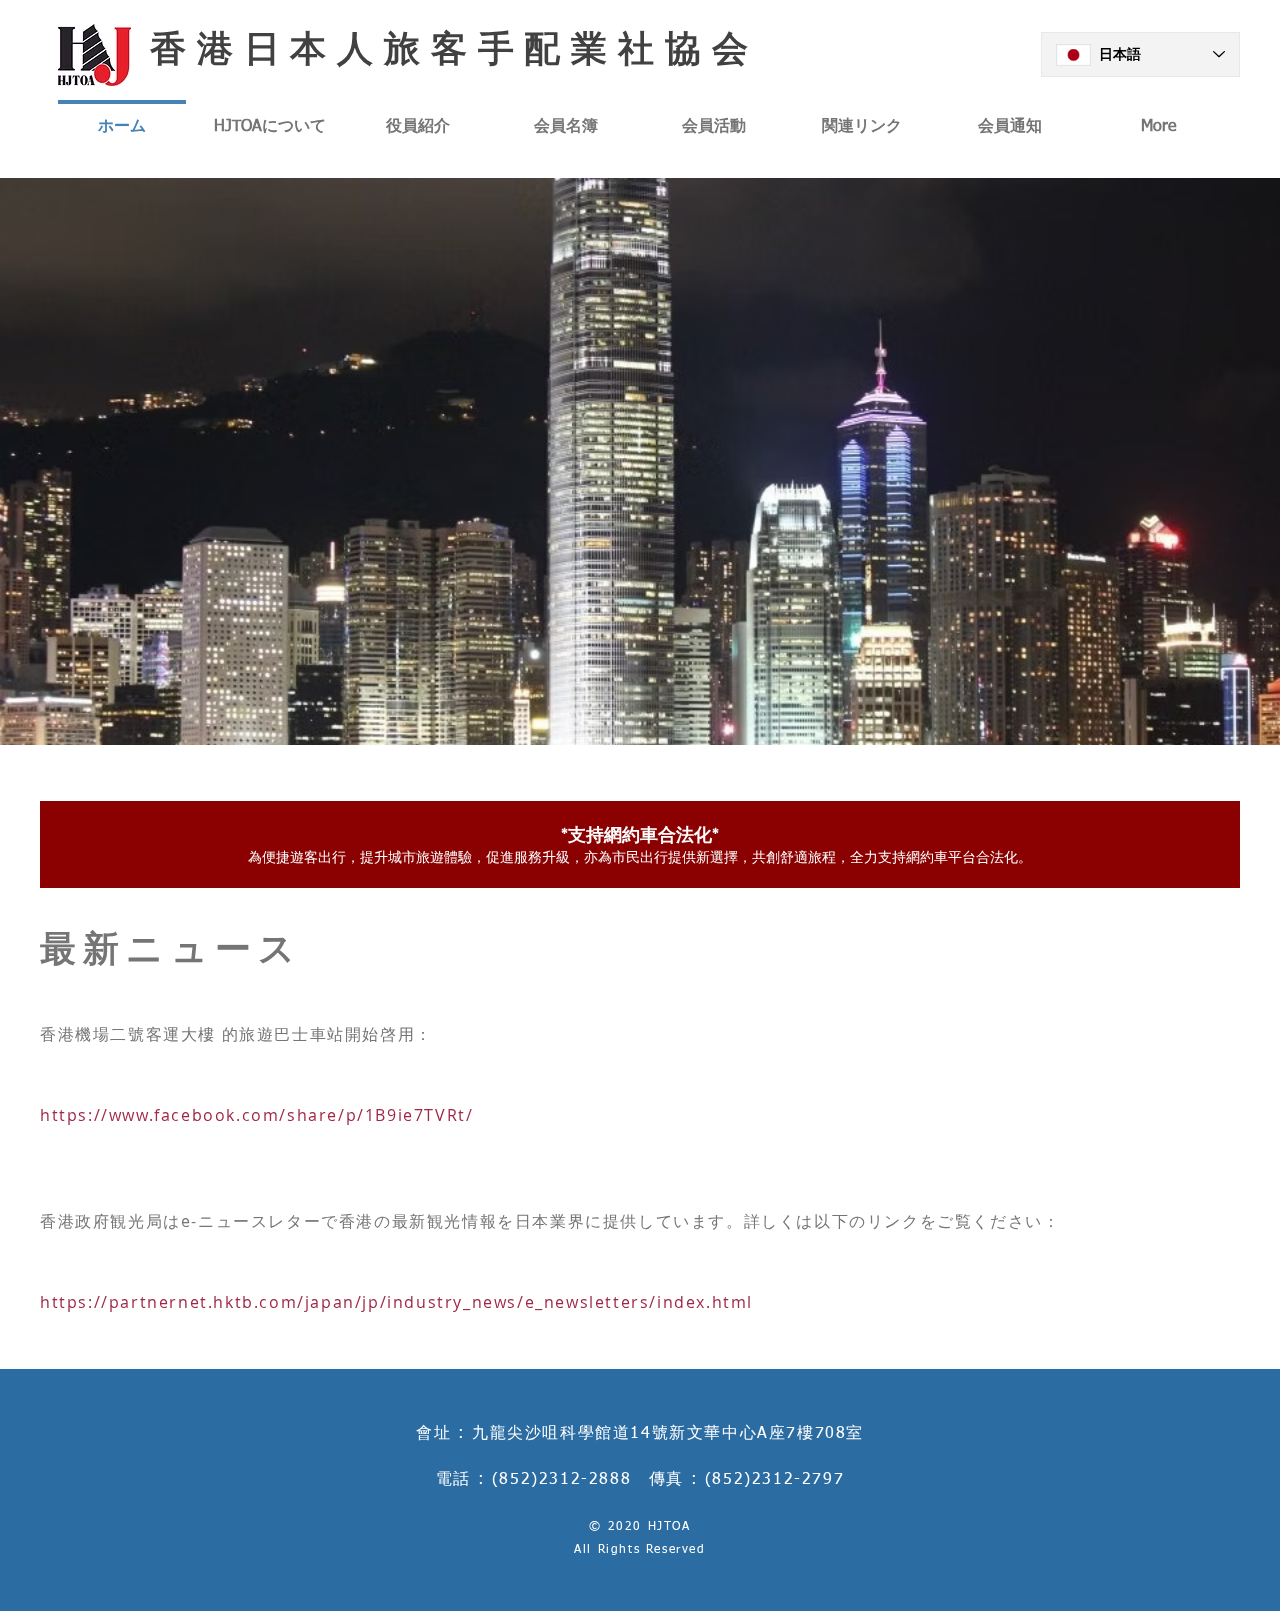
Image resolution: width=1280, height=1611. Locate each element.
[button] (640, 461)
